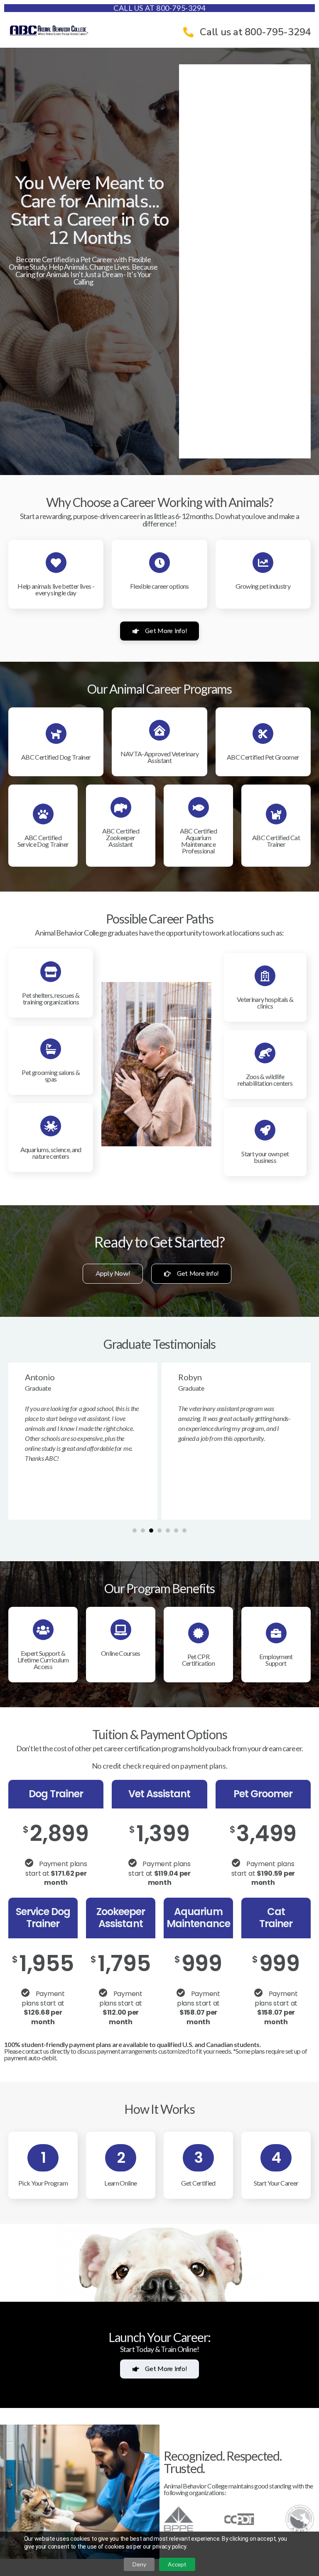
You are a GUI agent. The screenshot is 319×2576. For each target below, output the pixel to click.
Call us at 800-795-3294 (159, 8)
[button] (135, 1530)
